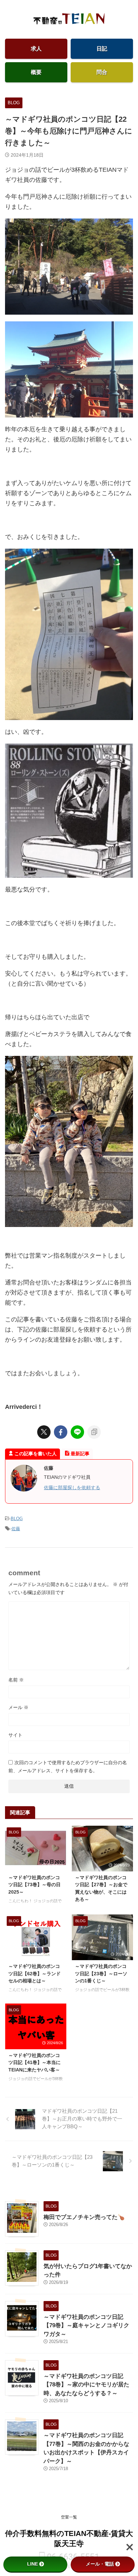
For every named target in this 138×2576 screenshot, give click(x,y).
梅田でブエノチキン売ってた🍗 (84, 2217)
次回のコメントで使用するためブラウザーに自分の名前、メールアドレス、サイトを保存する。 (68, 1767)
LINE (32, 2564)
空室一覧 (69, 2517)
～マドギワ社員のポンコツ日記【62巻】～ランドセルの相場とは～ (34, 1973)
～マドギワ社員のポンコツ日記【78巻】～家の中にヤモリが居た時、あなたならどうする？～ (86, 2385)
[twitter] (44, 1432)
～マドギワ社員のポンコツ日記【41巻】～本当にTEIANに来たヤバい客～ (34, 2063)
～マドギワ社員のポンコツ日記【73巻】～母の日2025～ (34, 1885)
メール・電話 (100, 2564)
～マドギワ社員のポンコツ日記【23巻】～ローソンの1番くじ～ (101, 1973)
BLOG (17, 1519)
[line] (77, 1432)
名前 (16, 1680)
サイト (15, 1735)
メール (18, 1707)
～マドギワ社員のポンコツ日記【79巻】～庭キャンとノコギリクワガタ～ (86, 2326)
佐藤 (16, 1529)
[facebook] (61, 1432)
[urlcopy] (94, 1432)
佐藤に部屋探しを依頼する (72, 1488)
